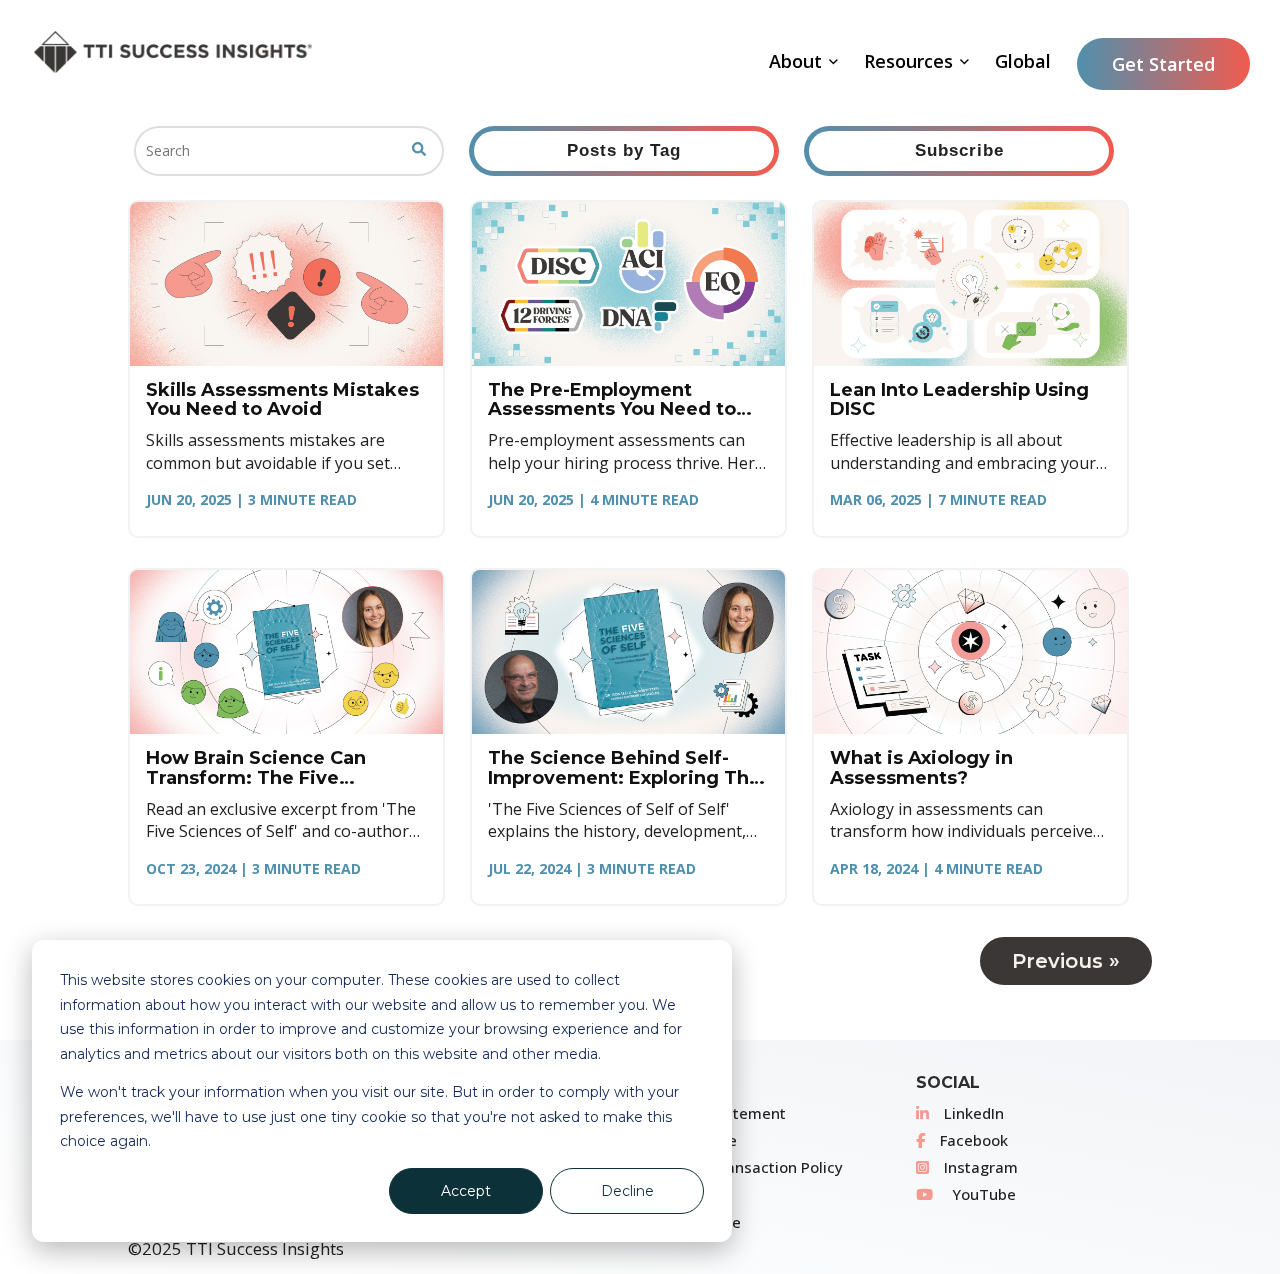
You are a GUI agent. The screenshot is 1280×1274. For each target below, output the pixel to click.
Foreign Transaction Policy (748, 1167)
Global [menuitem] (1023, 61)
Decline (627, 1191)
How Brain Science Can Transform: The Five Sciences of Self (256, 768)
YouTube (982, 1194)
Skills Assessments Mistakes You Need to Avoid (282, 400)
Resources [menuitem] (908, 61)
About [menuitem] (795, 61)
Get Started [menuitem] (1163, 64)
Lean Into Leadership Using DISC (959, 400)
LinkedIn (974, 1113)
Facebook (974, 1140)
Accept (466, 1191)
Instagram (981, 1167)
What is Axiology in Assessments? (921, 768)
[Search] (419, 151)
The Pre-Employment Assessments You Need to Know (612, 400)
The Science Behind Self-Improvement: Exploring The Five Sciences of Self (624, 768)
